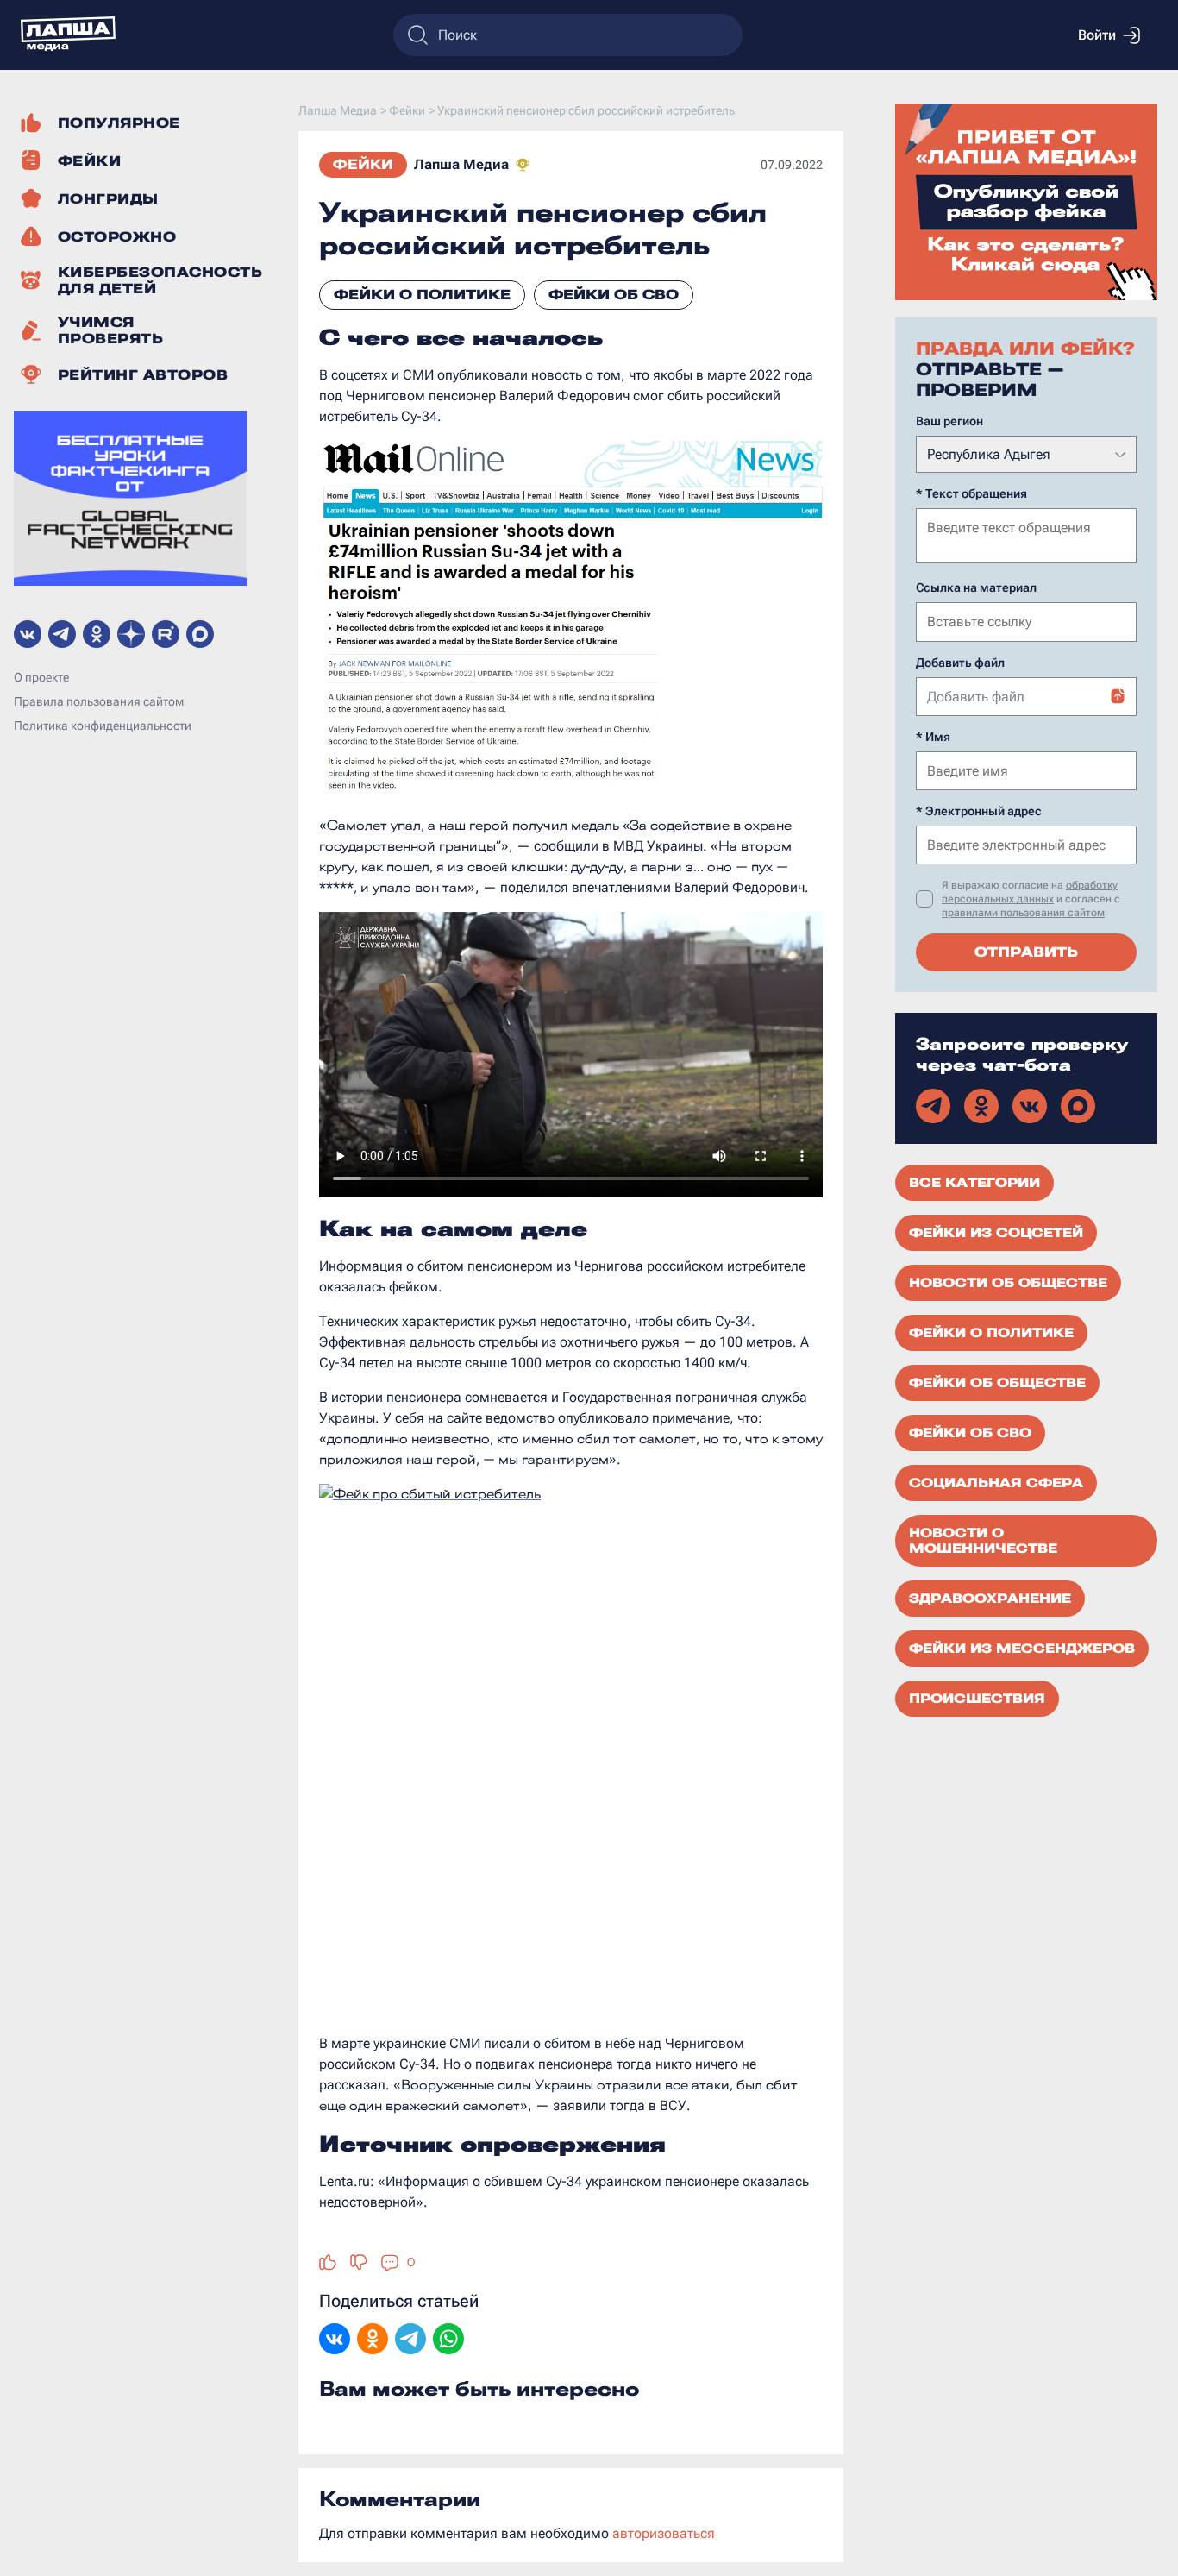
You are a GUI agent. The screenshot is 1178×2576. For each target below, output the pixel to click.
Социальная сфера (996, 1483)
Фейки (363, 164)
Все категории (974, 1183)
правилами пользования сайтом (1023, 913)
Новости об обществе (1008, 1283)
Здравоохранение (990, 1599)
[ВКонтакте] (335, 2340)
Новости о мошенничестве (983, 1541)
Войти (1097, 35)
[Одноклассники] (373, 2340)
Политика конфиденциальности (103, 726)
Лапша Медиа (461, 164)
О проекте (41, 677)
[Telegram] (410, 2340)
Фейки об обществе (997, 1383)
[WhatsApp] (448, 2340)
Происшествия (977, 1699)
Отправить (1026, 952)
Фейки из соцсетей (996, 1233)
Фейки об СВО (614, 295)
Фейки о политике (422, 295)
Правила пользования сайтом (99, 701)
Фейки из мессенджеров (1022, 1649)
